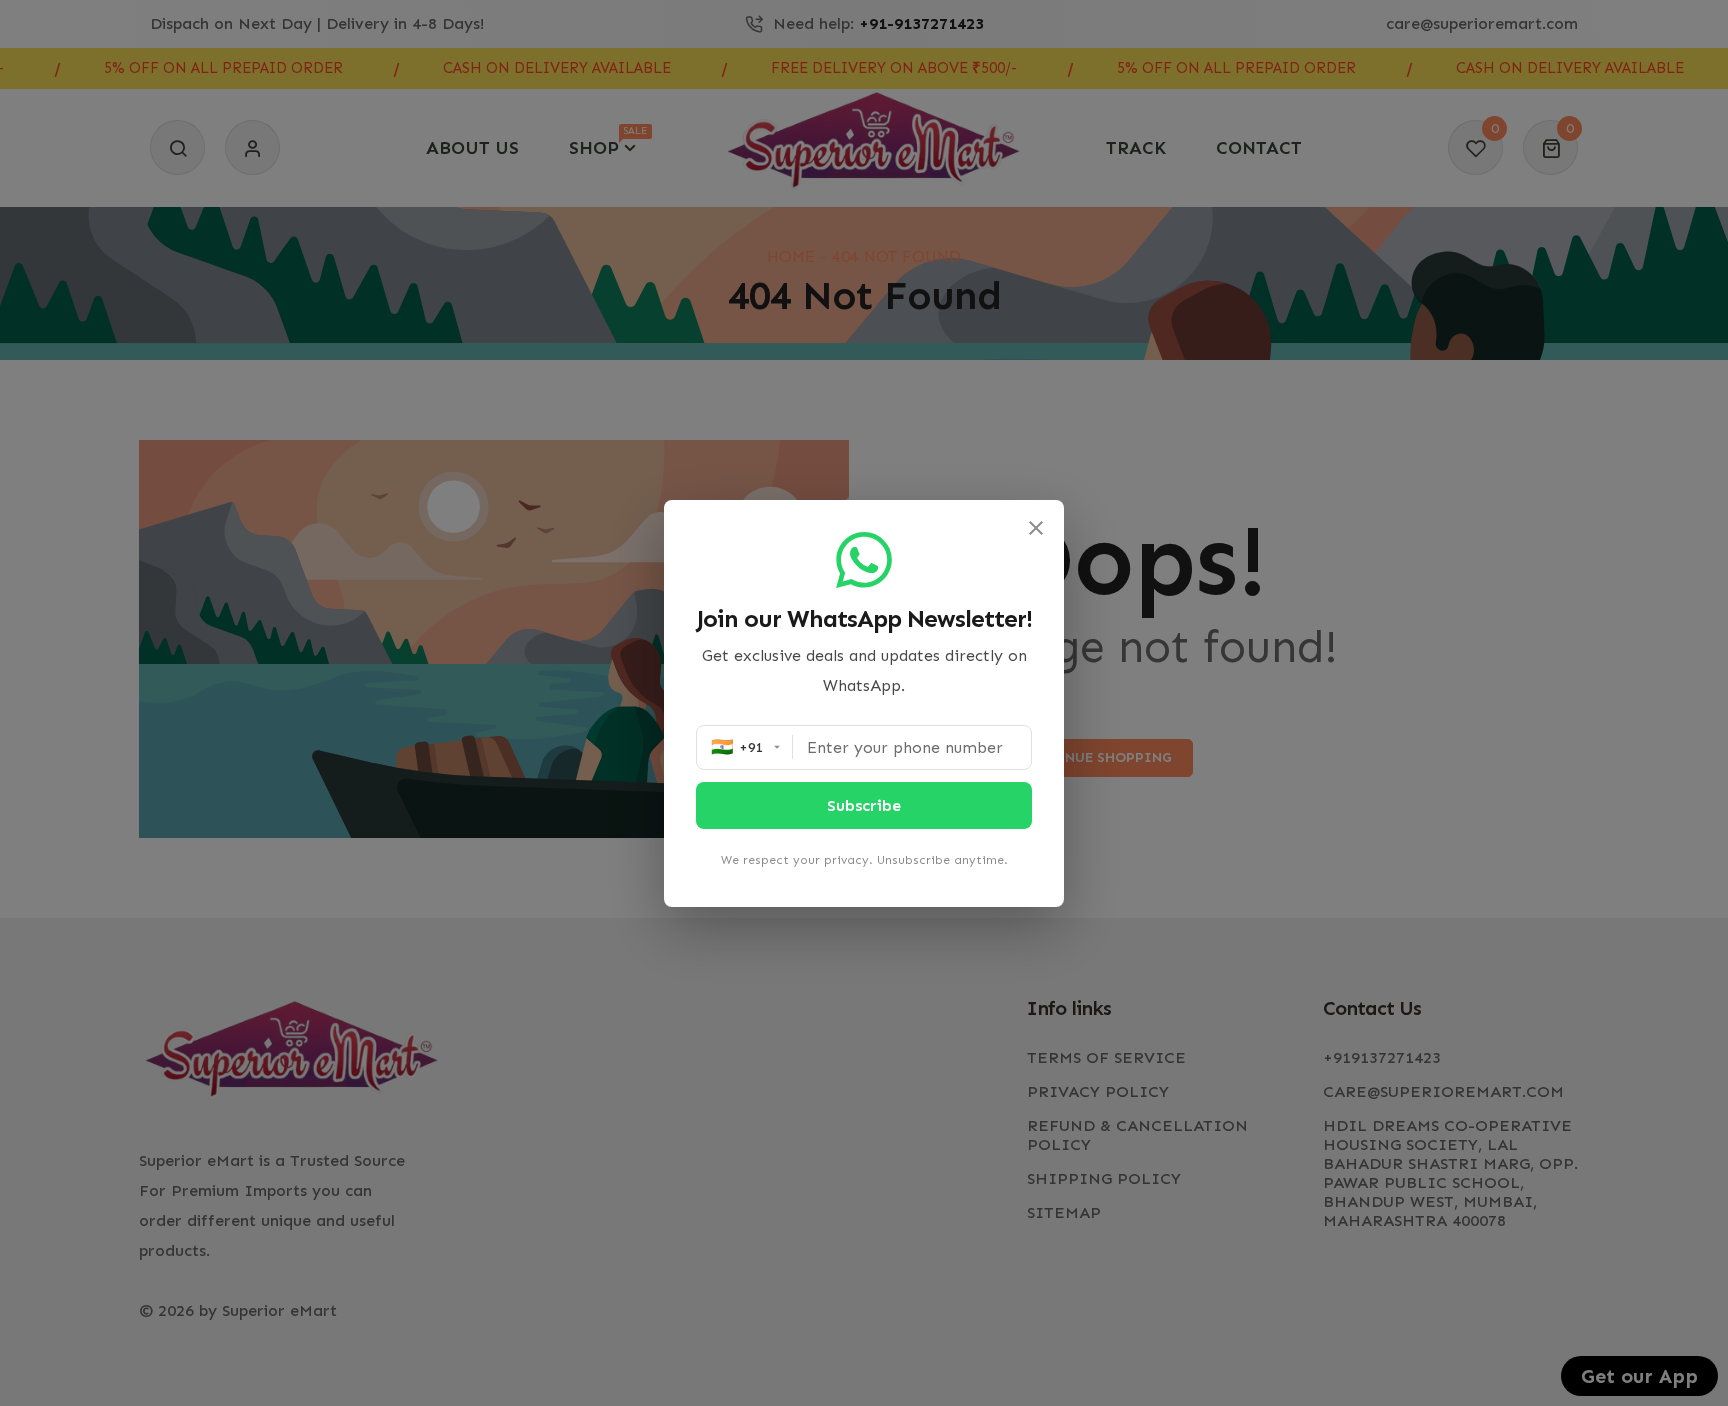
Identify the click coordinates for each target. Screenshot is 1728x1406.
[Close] (1036, 528)
